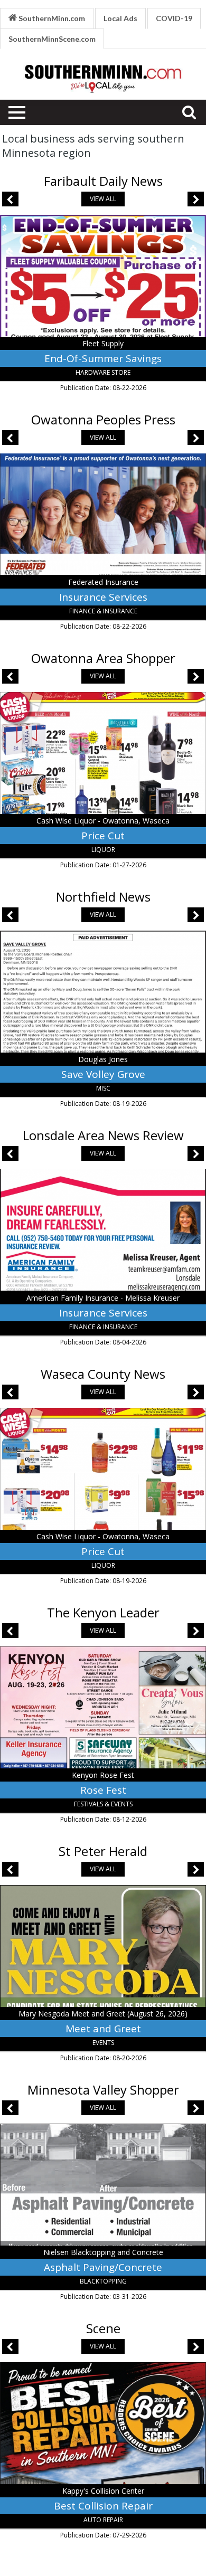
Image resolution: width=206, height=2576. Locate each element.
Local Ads (120, 18)
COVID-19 (174, 18)
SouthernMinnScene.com (52, 39)
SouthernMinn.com (51, 18)
